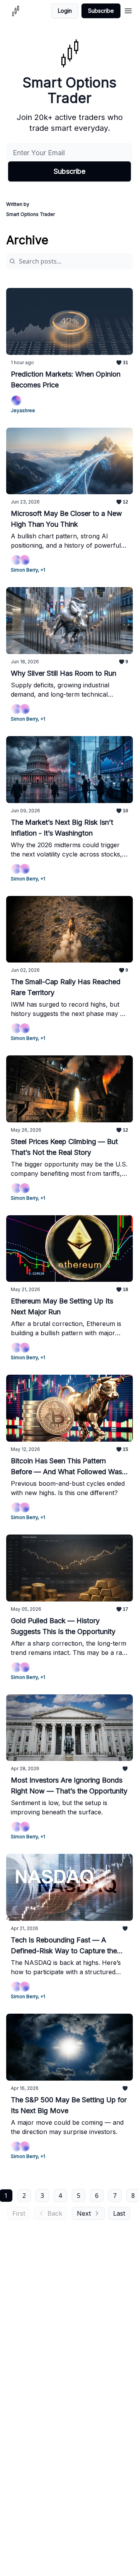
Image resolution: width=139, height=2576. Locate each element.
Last (119, 2213)
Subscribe (101, 11)
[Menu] (128, 10)
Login (65, 11)
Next (84, 2213)
